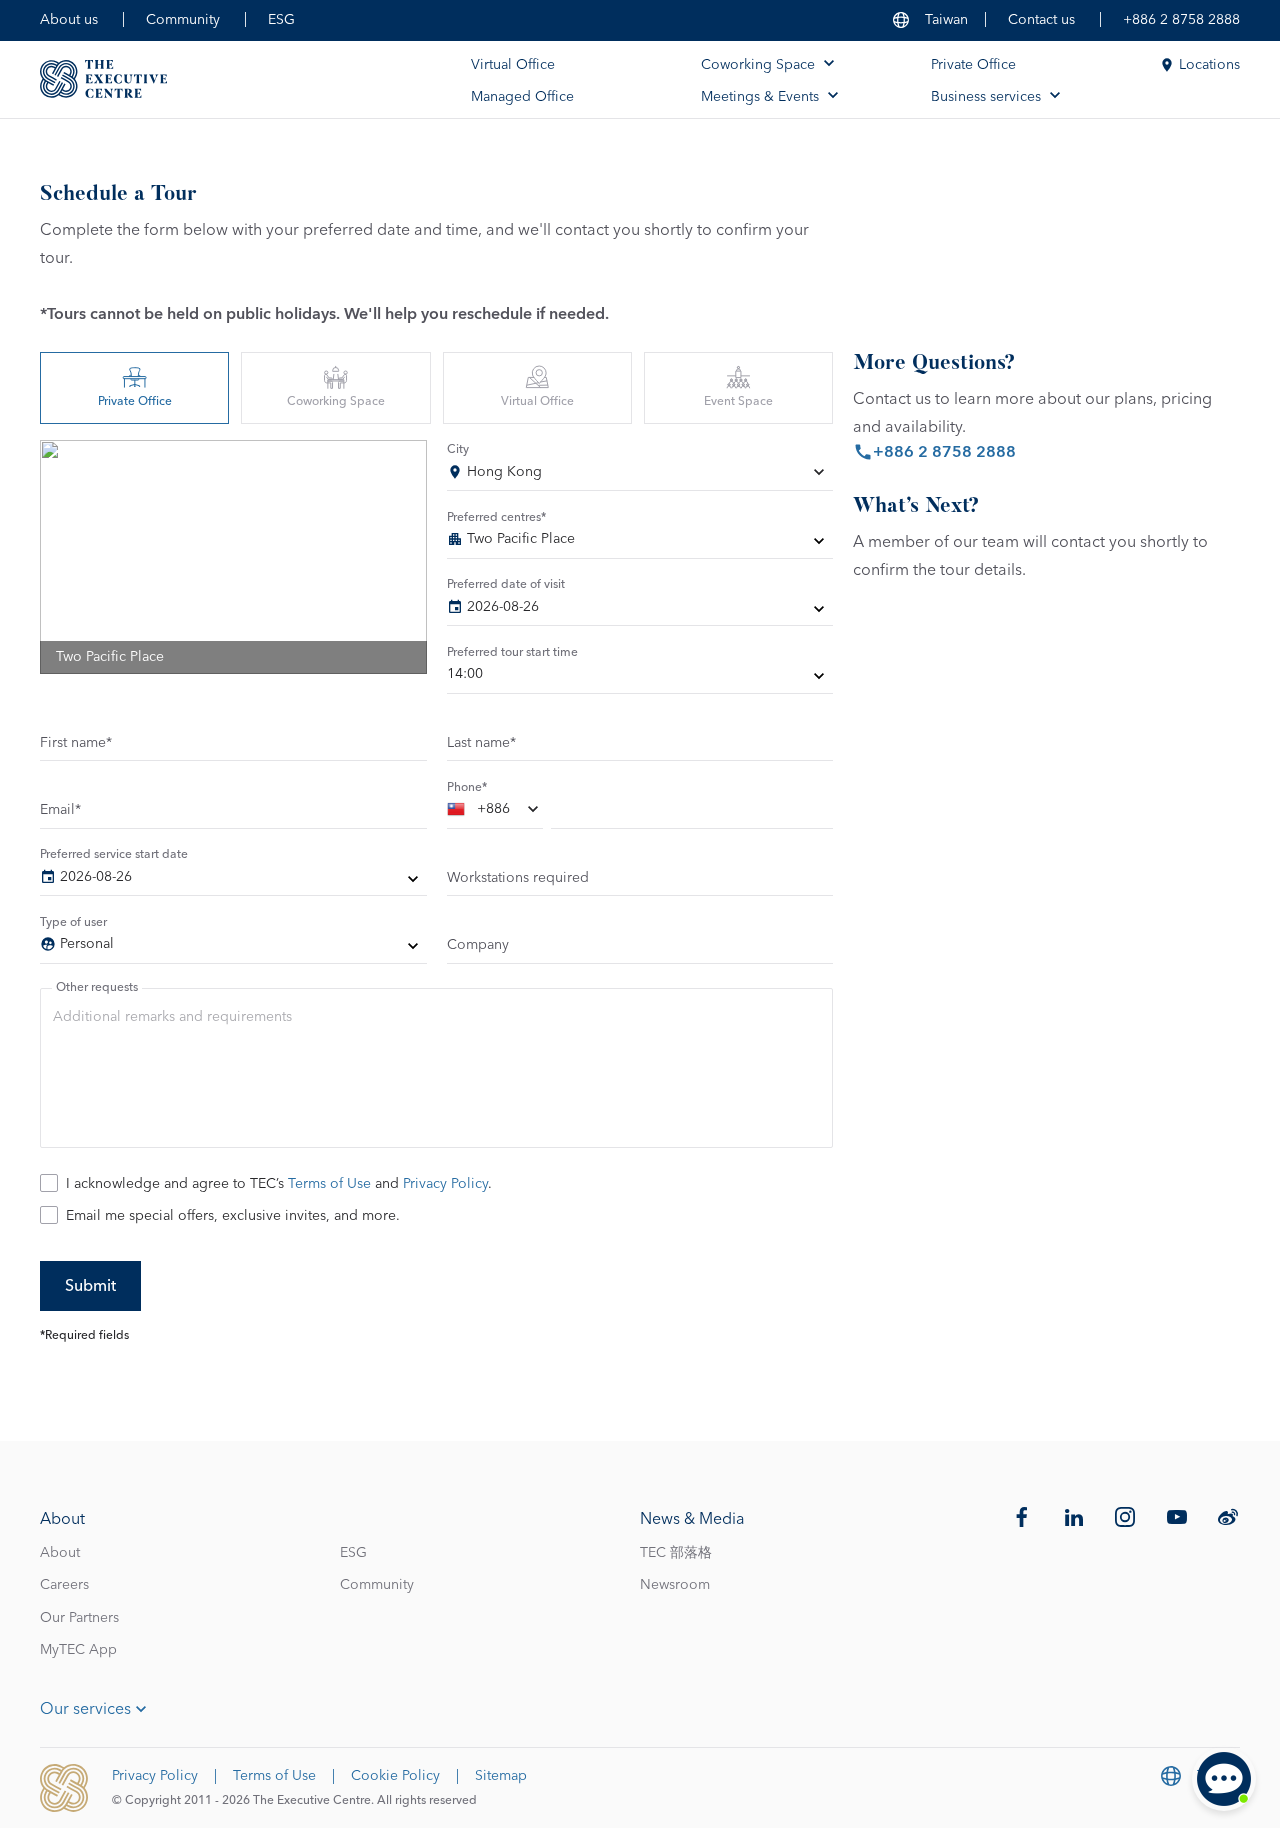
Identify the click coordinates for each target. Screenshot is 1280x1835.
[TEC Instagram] (1125, 1517)
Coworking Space (336, 402)
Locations (1209, 65)
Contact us (1041, 20)
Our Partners (79, 1618)
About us (69, 20)
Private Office (973, 65)
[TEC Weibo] (1228, 1517)
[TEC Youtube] (1177, 1517)
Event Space (738, 402)
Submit (90, 1286)
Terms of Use (329, 1184)
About (60, 1553)
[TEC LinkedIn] (1074, 1517)
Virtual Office (513, 65)
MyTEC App (78, 1650)
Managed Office (522, 97)
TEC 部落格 (676, 1553)
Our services (85, 1709)
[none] (640, 543)
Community (183, 20)
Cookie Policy (395, 1776)
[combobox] (640, 476)
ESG (281, 20)
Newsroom (675, 1585)
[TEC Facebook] (1022, 1517)
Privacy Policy (445, 1184)
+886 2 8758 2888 (1181, 20)
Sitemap (501, 1776)
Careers (64, 1585)
